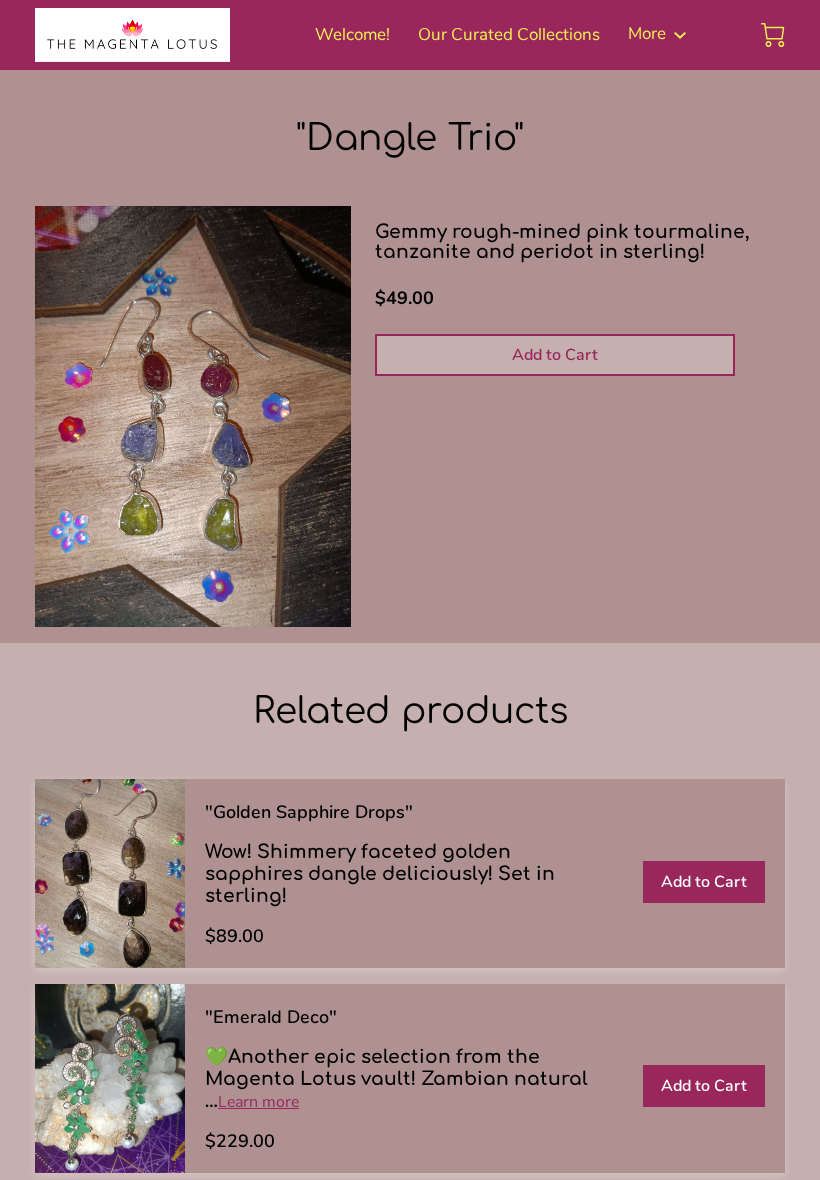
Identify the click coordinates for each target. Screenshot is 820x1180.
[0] (773, 35)
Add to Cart (555, 355)
